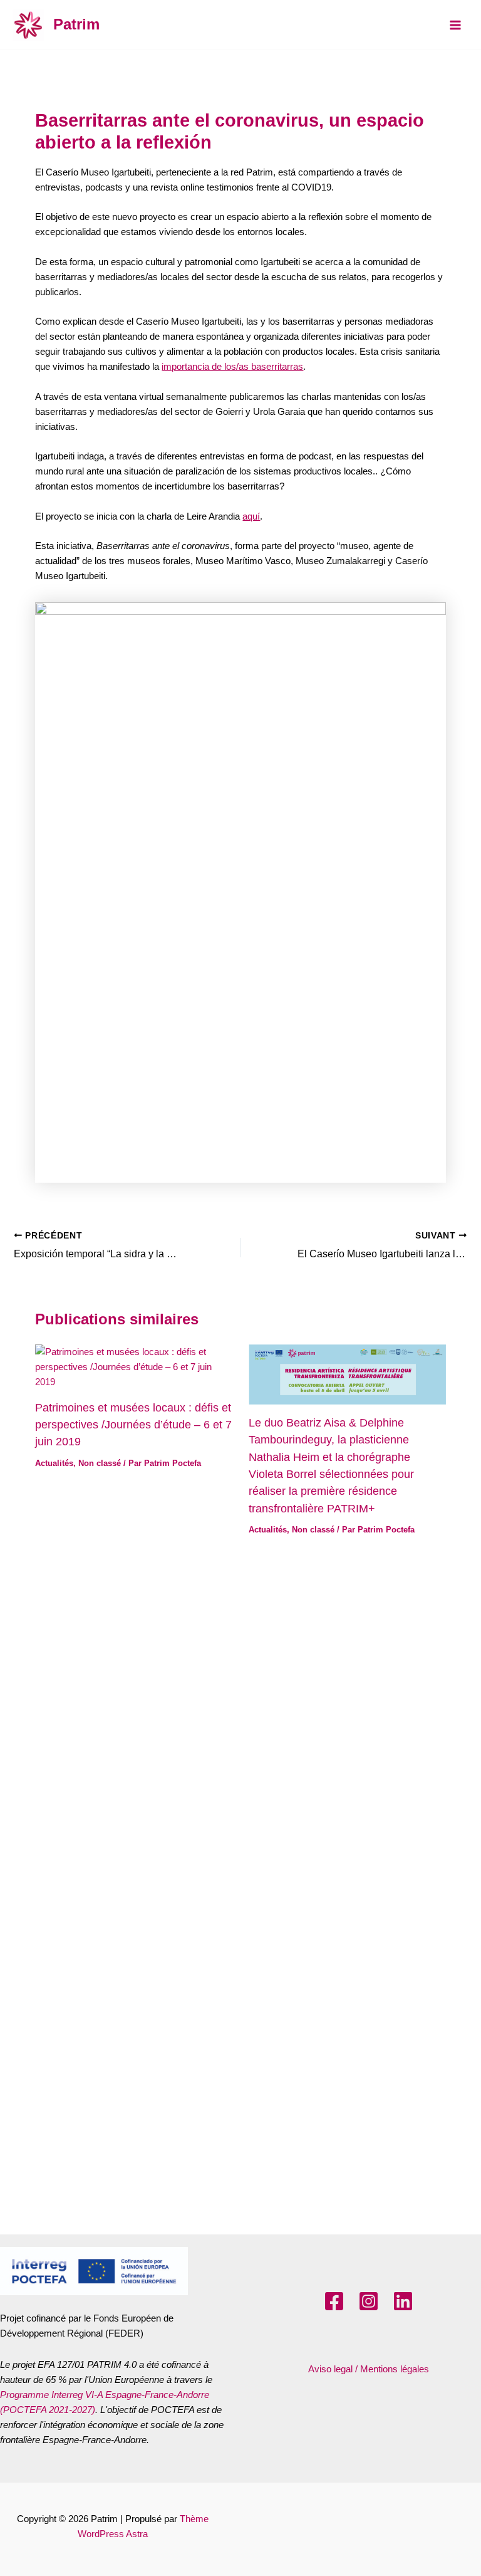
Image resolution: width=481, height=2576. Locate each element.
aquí (251, 516)
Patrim (76, 24)
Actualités (54, 1463)
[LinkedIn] (403, 2301)
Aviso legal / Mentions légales (369, 2369)
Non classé (100, 1463)
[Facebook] (334, 2301)
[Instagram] (369, 2301)
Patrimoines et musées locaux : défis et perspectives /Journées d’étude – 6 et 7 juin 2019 (133, 1425)
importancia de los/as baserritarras (232, 367)
